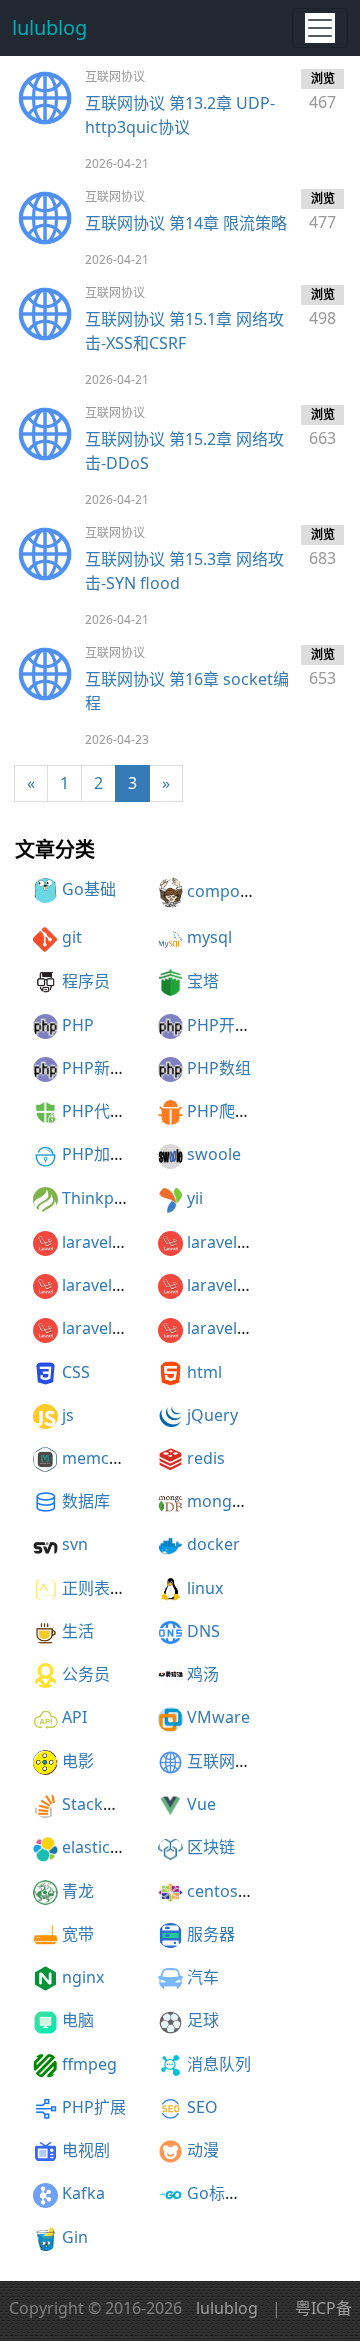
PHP (78, 1025)
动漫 (203, 2150)
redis (206, 1458)
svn (75, 1544)
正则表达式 (102, 1588)
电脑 (78, 2020)
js (68, 1415)
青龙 (78, 1891)
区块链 (211, 1847)
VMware (218, 1717)
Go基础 (89, 889)
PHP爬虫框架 (235, 1111)
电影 (78, 1761)
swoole (214, 1154)
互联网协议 (227, 1761)
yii (195, 1198)
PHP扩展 (94, 2107)
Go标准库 (222, 2193)
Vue (201, 1804)
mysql (209, 937)
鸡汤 (203, 1674)
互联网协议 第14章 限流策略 (186, 223)
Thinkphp (98, 1198)
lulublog (49, 27)
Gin (75, 2237)
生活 (78, 1631)
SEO (202, 2107)
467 (322, 91)
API (74, 1717)
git (72, 937)
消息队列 (219, 2064)
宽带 (78, 1934)
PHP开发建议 (235, 1025)
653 (322, 667)
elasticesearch (116, 1847)
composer (225, 891)
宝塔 (203, 981)
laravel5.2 (223, 1242)
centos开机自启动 (252, 1891)
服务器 (211, 1934)
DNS (203, 1631)
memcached (108, 1458)
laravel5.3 (98, 1285)
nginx (83, 1977)
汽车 (203, 1977)
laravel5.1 (98, 1242)
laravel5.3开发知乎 (255, 1328)
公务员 (86, 1674)
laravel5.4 (223, 1285)
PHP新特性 (102, 1068)
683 (322, 547)
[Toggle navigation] (320, 28)
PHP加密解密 (110, 1154)
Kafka (83, 2193)
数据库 (86, 1501)
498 (322, 307)
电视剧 (86, 2150)
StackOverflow (117, 1804)
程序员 (86, 981)
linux (205, 1588)
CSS (76, 1372)
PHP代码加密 (110, 1111)
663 (322, 427)
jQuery (212, 1415)
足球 (203, 2020)
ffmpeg (89, 2064)
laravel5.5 (98, 1328)
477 (322, 211)
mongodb (224, 1501)
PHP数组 (219, 1068)
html (204, 1372)
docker (213, 1544)
